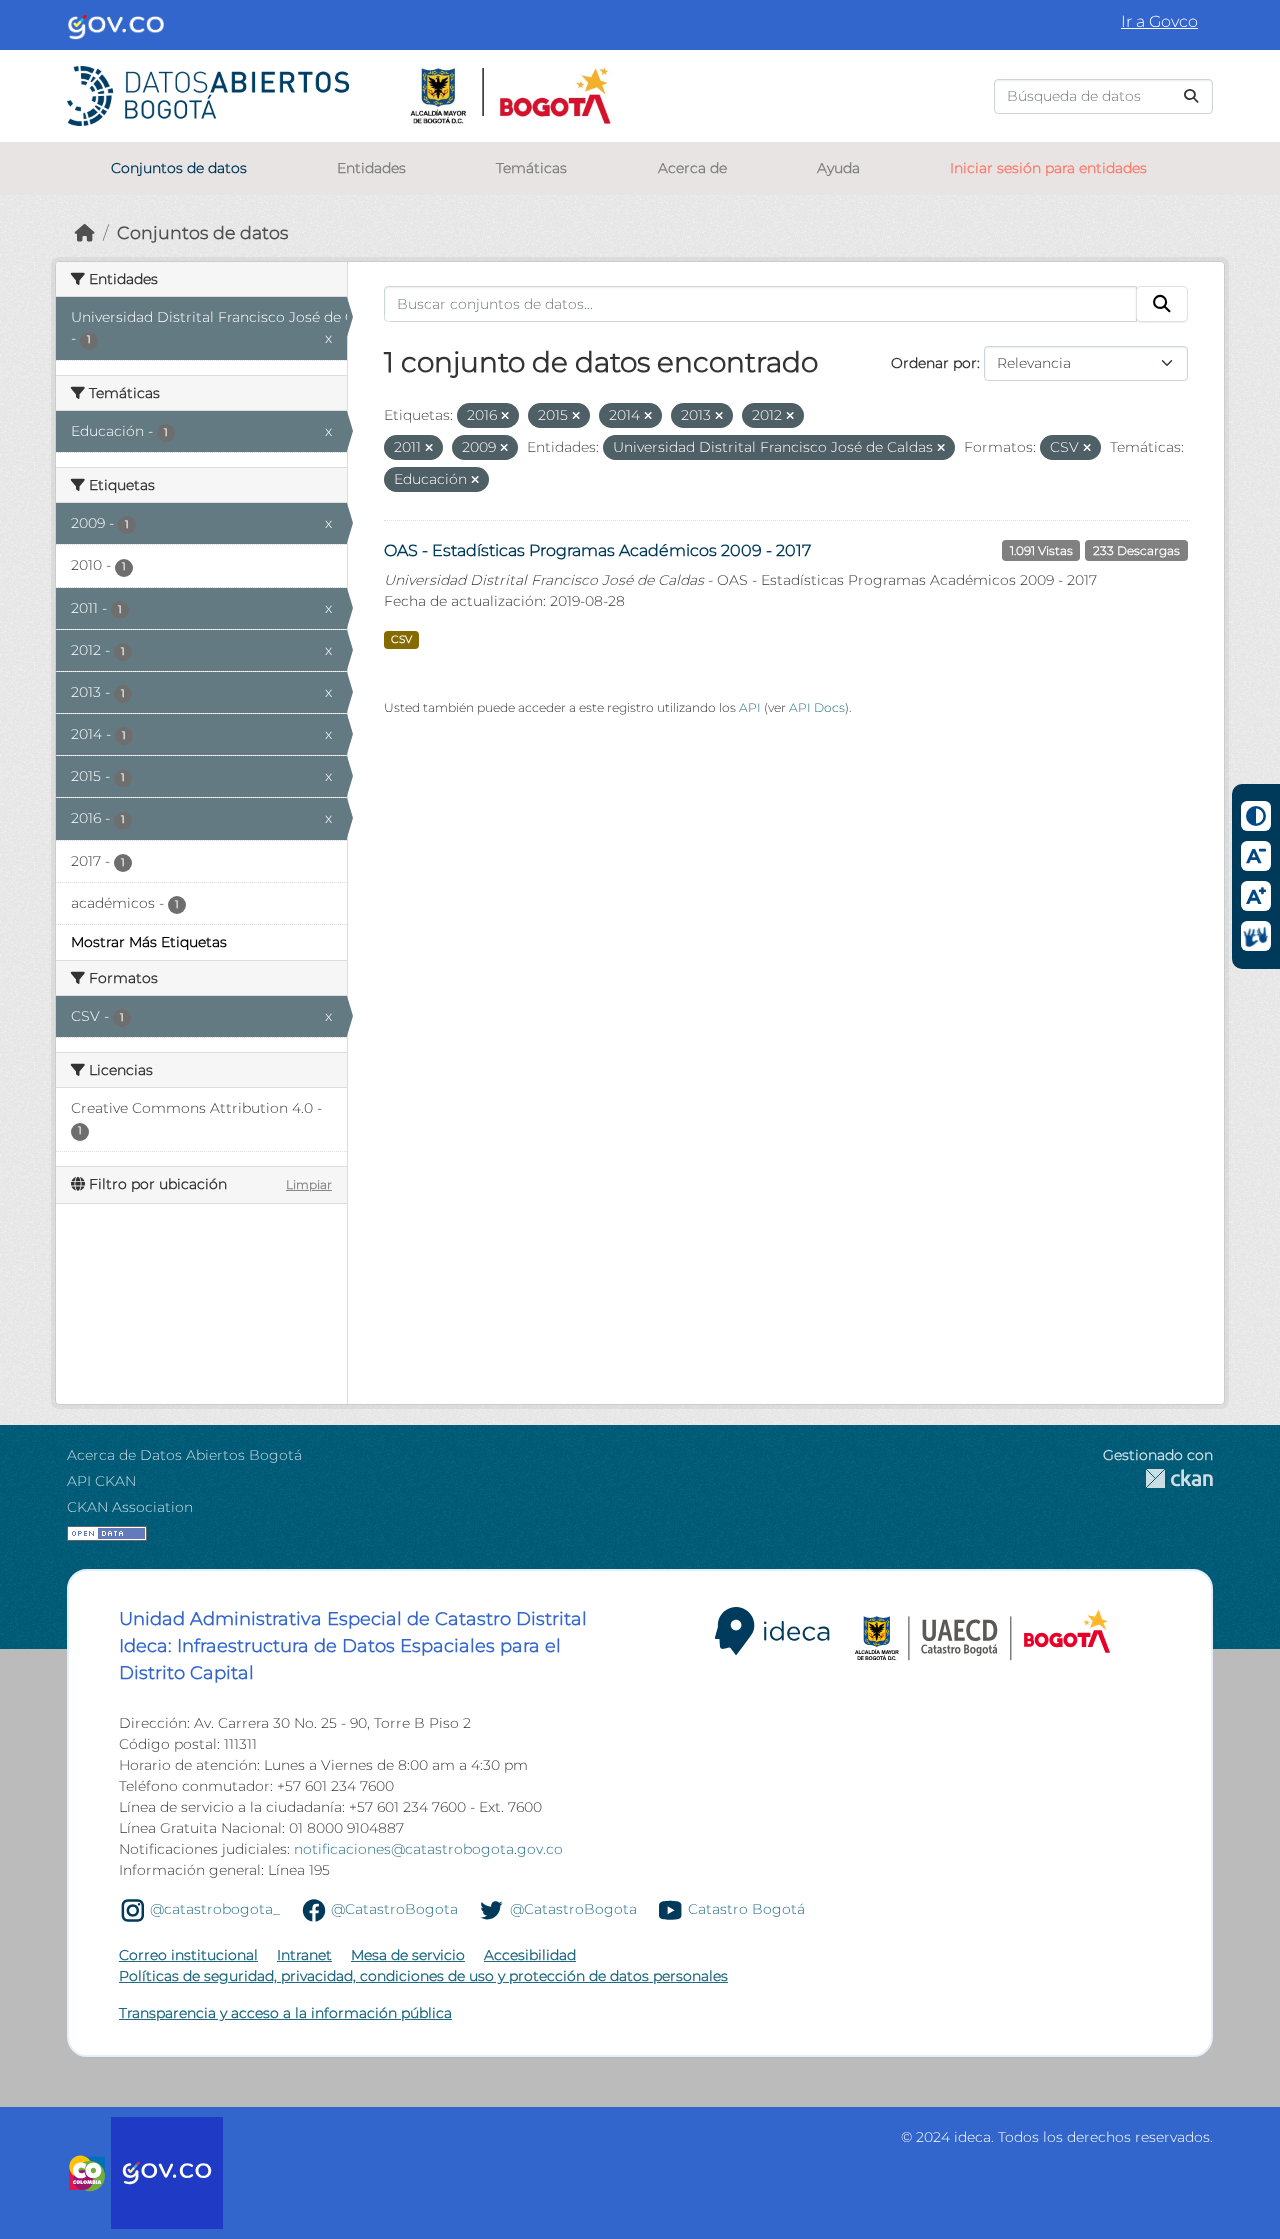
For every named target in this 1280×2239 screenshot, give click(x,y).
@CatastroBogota (394, 1909)
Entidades (371, 168)
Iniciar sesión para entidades (1048, 168)
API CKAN (101, 1481)
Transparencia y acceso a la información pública (285, 2013)
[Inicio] (85, 232)
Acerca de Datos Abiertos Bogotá (184, 1455)
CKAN (1158, 1478)
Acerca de (692, 168)
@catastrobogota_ (215, 1909)
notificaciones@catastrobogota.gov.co (428, 1849)
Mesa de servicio (408, 1955)
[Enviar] (1191, 96)
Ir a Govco (1159, 21)
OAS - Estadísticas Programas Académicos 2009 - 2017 (597, 550)
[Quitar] (505, 416)
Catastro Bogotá (746, 1909)
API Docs (817, 707)
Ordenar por (934, 363)
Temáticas (531, 168)
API (750, 707)
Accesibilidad (530, 1955)
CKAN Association (130, 1507)
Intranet (304, 1955)
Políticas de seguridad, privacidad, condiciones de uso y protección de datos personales (423, 1976)
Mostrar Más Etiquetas (149, 942)
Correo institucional (188, 1955)
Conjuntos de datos (179, 168)
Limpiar (309, 1184)
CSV (401, 639)
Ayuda (838, 168)
